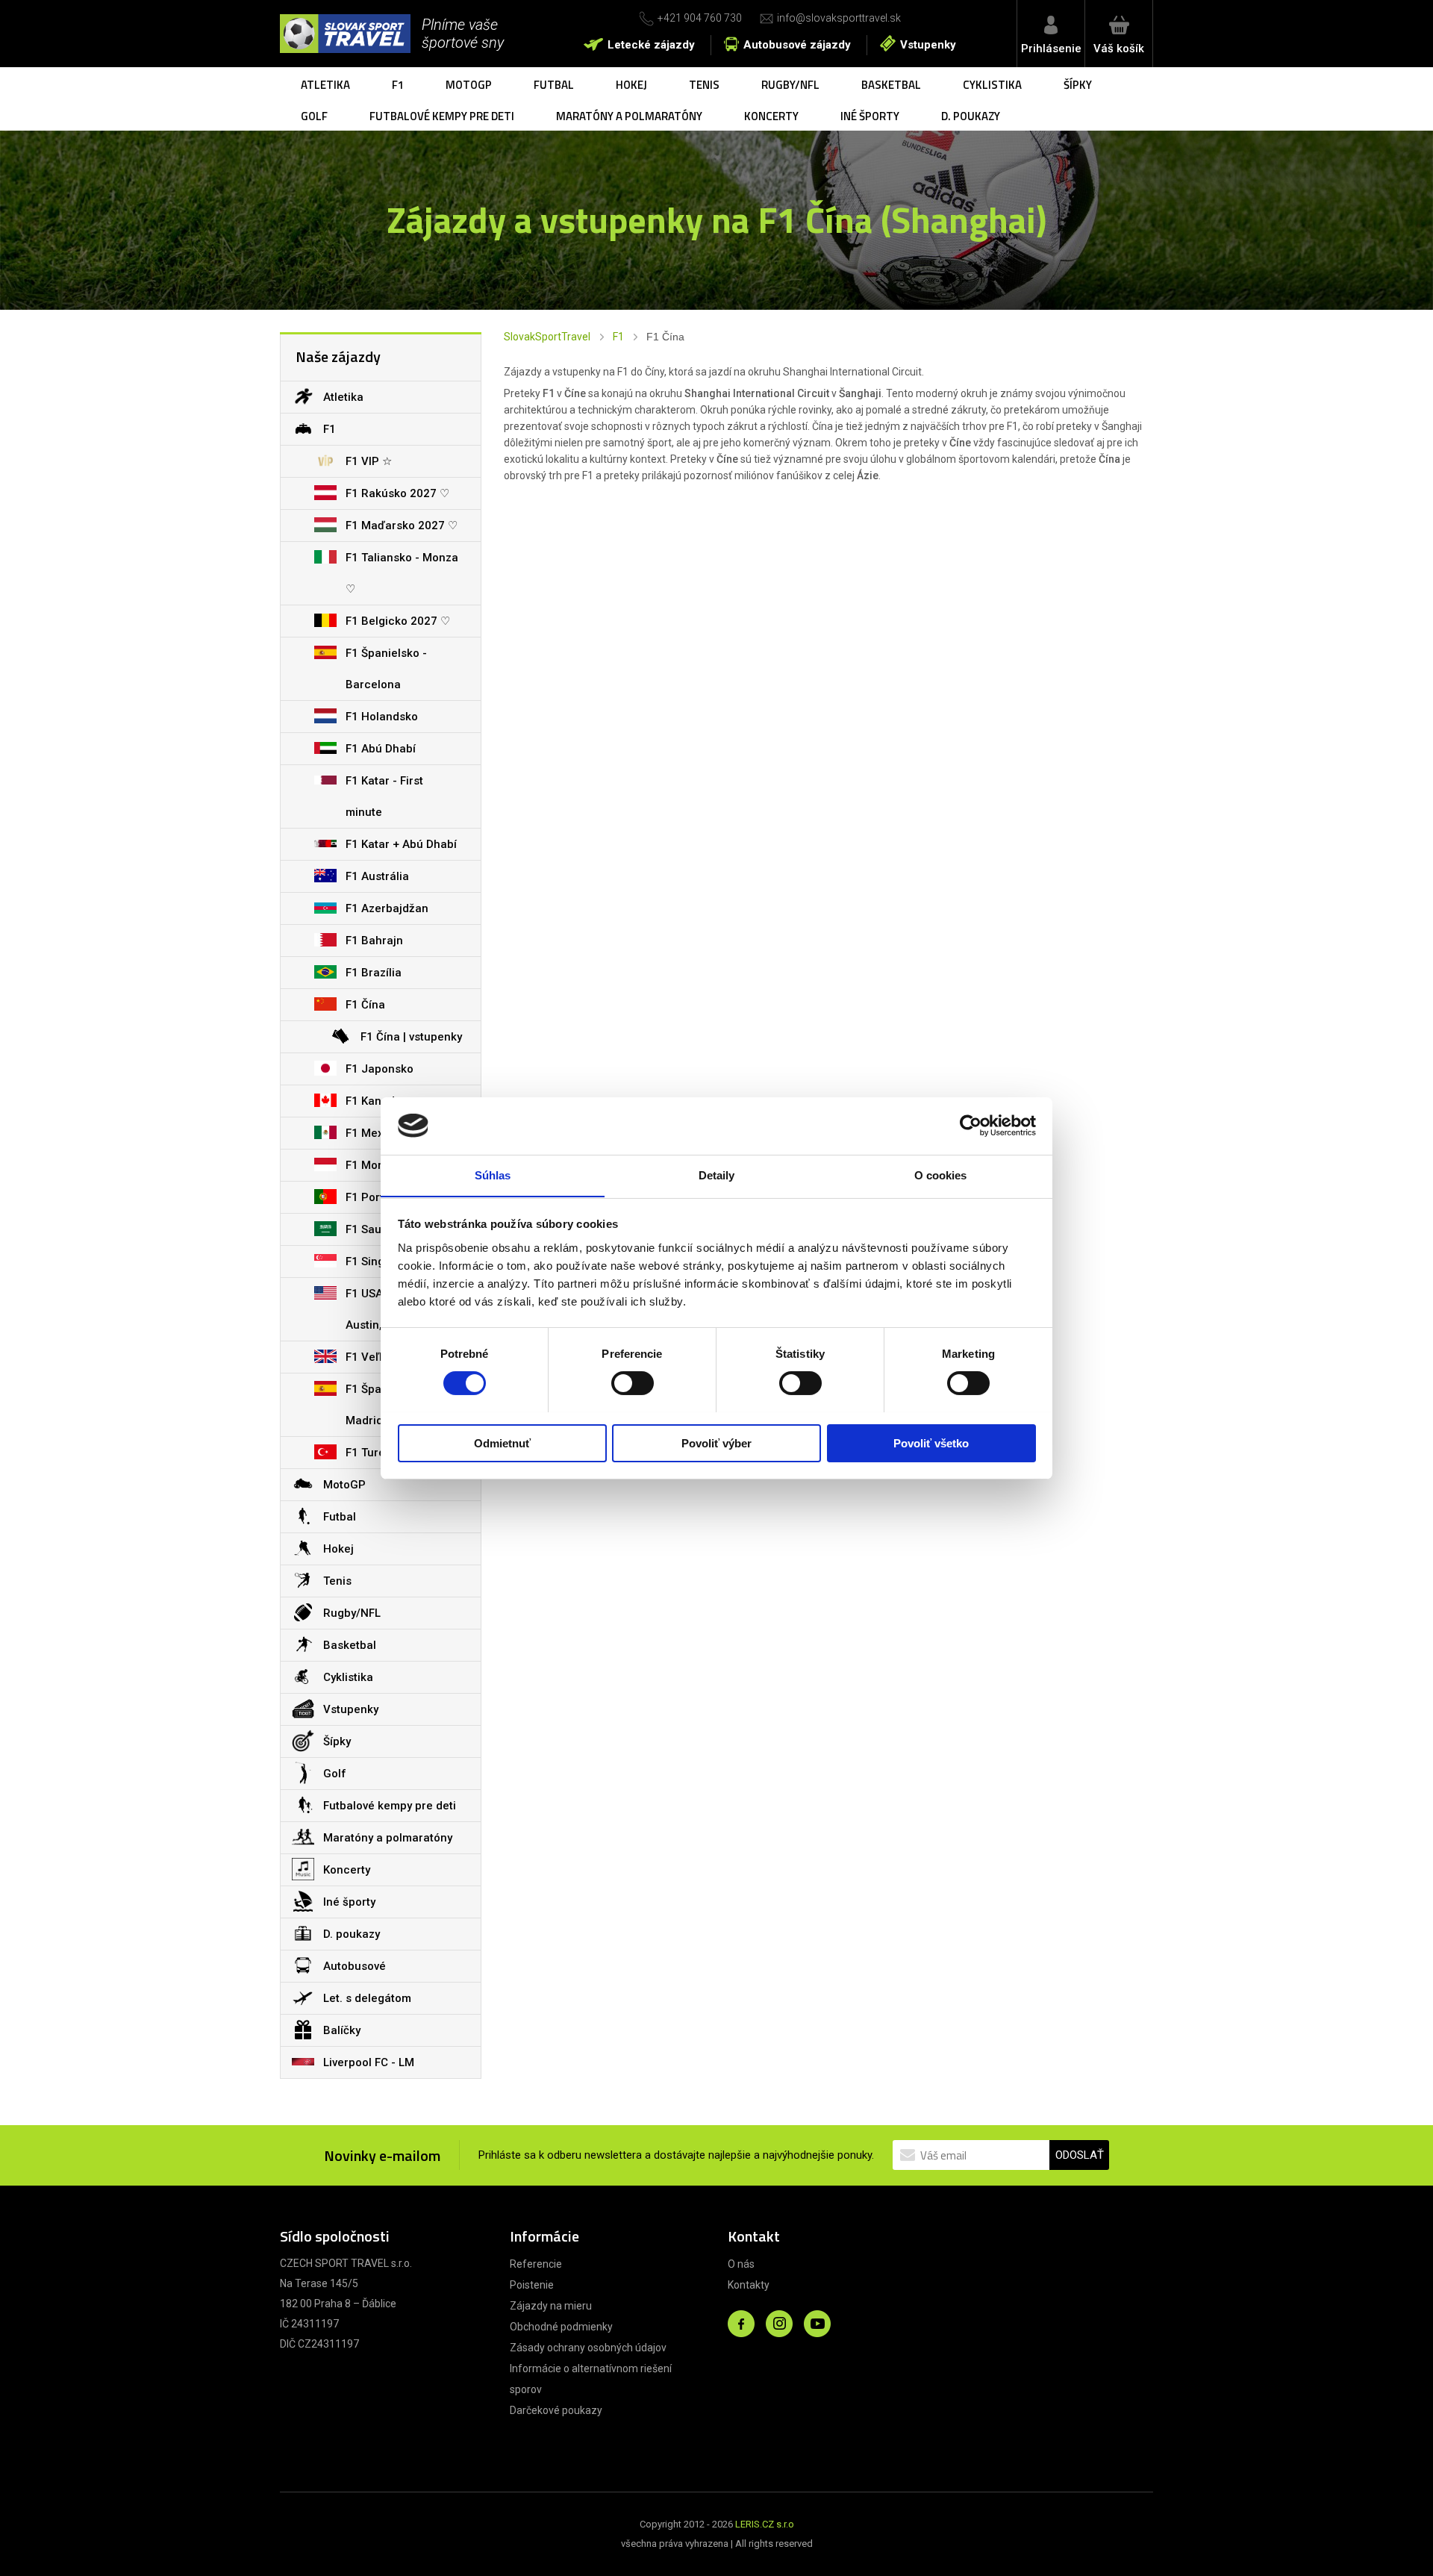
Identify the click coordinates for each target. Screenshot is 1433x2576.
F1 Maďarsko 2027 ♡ (402, 526)
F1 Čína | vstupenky (411, 1037)
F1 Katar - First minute (384, 796)
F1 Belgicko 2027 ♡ (398, 621)
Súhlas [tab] (493, 1175)
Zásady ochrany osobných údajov (588, 2348)
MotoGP (469, 85)
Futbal (554, 85)
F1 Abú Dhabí (381, 749)
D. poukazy (971, 116)
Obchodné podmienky (561, 2327)
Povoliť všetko (931, 1443)
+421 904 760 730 (700, 18)
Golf (314, 116)
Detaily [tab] (717, 1175)
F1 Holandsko (382, 717)
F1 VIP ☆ (369, 461)
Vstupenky (928, 45)
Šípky (1078, 85)
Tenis (704, 85)
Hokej (631, 85)
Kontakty (749, 2285)
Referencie (536, 2264)
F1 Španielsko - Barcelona (386, 669)
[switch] (633, 1383)
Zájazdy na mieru (551, 2306)
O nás (741, 2264)
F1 (398, 85)
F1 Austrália (377, 876)
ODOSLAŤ (1080, 2155)
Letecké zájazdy (651, 45)
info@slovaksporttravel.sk (839, 18)
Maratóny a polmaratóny (629, 116)
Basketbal (891, 85)
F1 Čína (365, 1005)
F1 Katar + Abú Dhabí (401, 844)
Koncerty (771, 116)
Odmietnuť (502, 1443)
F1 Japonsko (380, 1069)
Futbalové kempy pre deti (442, 116)
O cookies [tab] (941, 1175)
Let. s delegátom (367, 1998)
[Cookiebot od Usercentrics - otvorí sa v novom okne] (971, 1126)
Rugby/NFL (790, 85)
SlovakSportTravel (547, 337)
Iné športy (870, 116)
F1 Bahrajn (374, 941)
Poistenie (532, 2285)
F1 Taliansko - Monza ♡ (402, 573)
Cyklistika (992, 85)
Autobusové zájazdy (797, 45)
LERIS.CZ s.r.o (765, 2524)
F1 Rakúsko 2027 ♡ (397, 493)
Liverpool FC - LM (369, 2062)
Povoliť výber (716, 1443)
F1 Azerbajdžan (387, 908)
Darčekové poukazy (556, 2410)
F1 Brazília (374, 973)
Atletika (325, 85)
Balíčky (342, 2030)
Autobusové (355, 1966)
